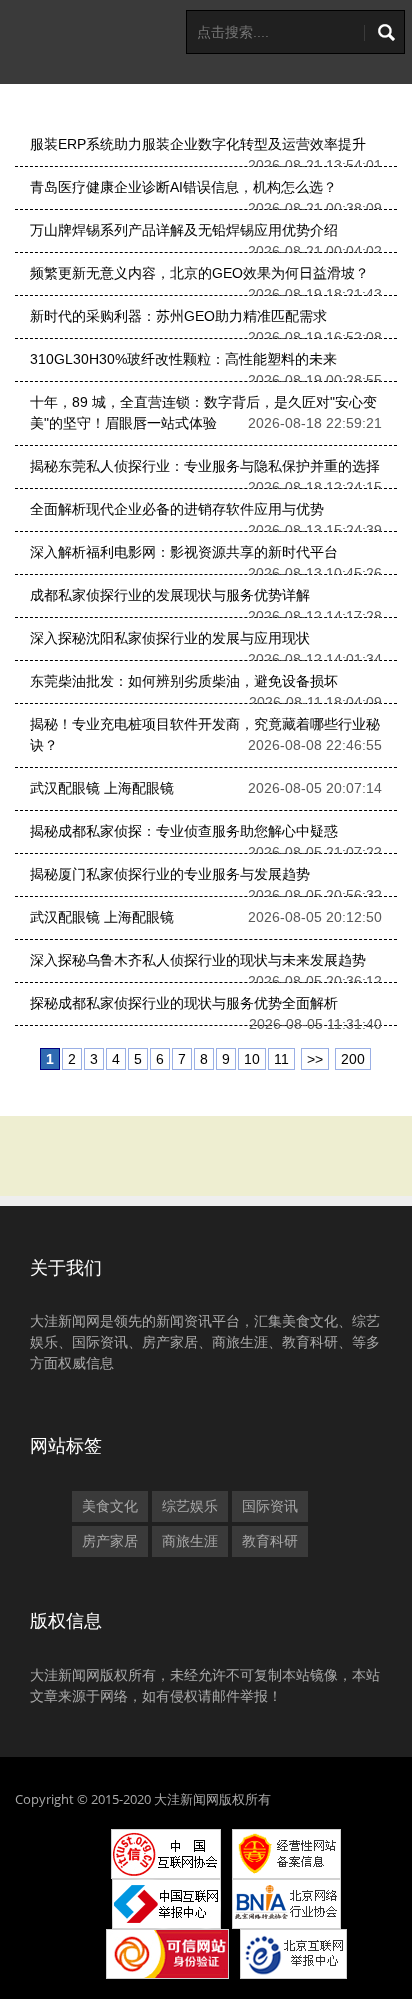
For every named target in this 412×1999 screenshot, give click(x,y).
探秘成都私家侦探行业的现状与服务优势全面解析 (184, 1003)
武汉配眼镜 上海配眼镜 (102, 788)
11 (281, 1059)
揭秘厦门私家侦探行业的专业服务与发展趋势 (170, 874)
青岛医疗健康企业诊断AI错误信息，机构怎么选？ (183, 187)
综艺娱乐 (190, 1506)
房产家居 (110, 1541)
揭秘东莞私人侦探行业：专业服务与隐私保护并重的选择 (205, 466)
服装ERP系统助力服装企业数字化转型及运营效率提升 (198, 144)
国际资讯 (270, 1506)
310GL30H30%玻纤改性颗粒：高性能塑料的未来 (183, 359)
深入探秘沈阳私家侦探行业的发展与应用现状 (170, 638)
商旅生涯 (190, 1541)
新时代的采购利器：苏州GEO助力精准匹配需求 (178, 316)
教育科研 (270, 1541)
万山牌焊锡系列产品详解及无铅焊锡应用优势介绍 (184, 230)
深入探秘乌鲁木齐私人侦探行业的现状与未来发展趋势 (198, 960)
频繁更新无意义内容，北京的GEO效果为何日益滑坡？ (199, 273)
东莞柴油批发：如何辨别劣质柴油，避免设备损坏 (184, 681)
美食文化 (110, 1506)
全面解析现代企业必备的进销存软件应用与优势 (177, 509)
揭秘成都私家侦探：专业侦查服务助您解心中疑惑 (184, 831)
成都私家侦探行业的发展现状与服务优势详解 (170, 595)
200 (353, 1059)
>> (315, 1059)
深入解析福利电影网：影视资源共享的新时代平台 (184, 552)
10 (252, 1059)
